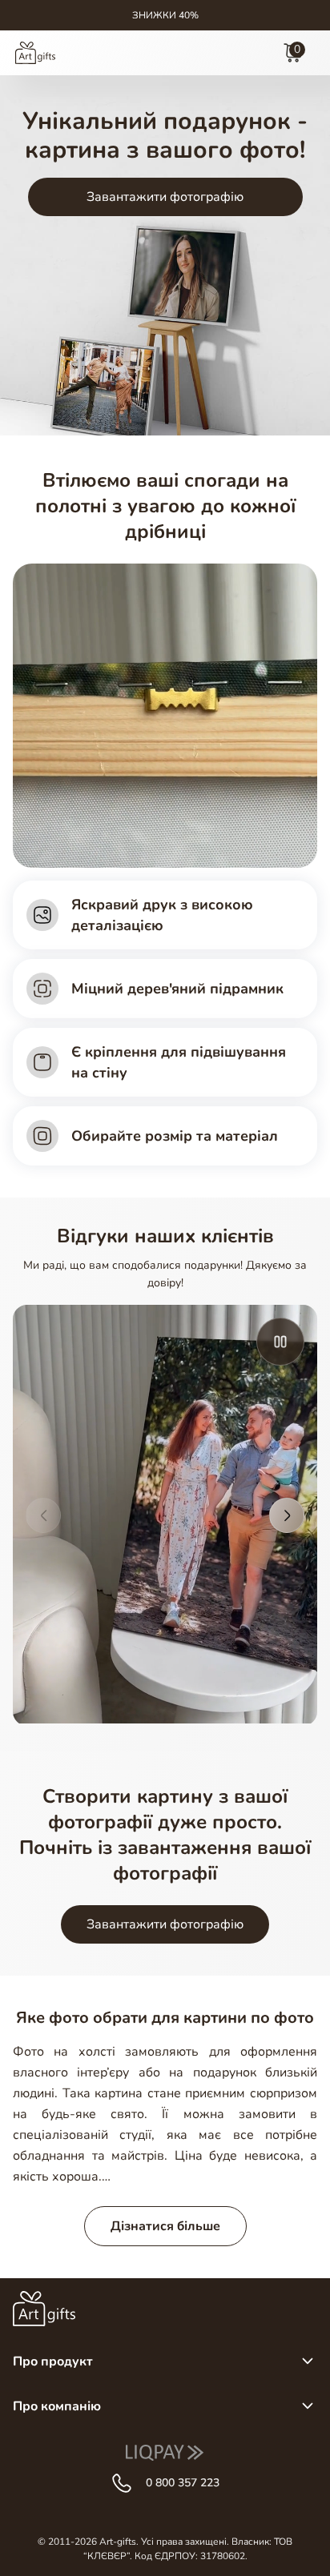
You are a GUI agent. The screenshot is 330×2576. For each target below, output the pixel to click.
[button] (43, 1515)
